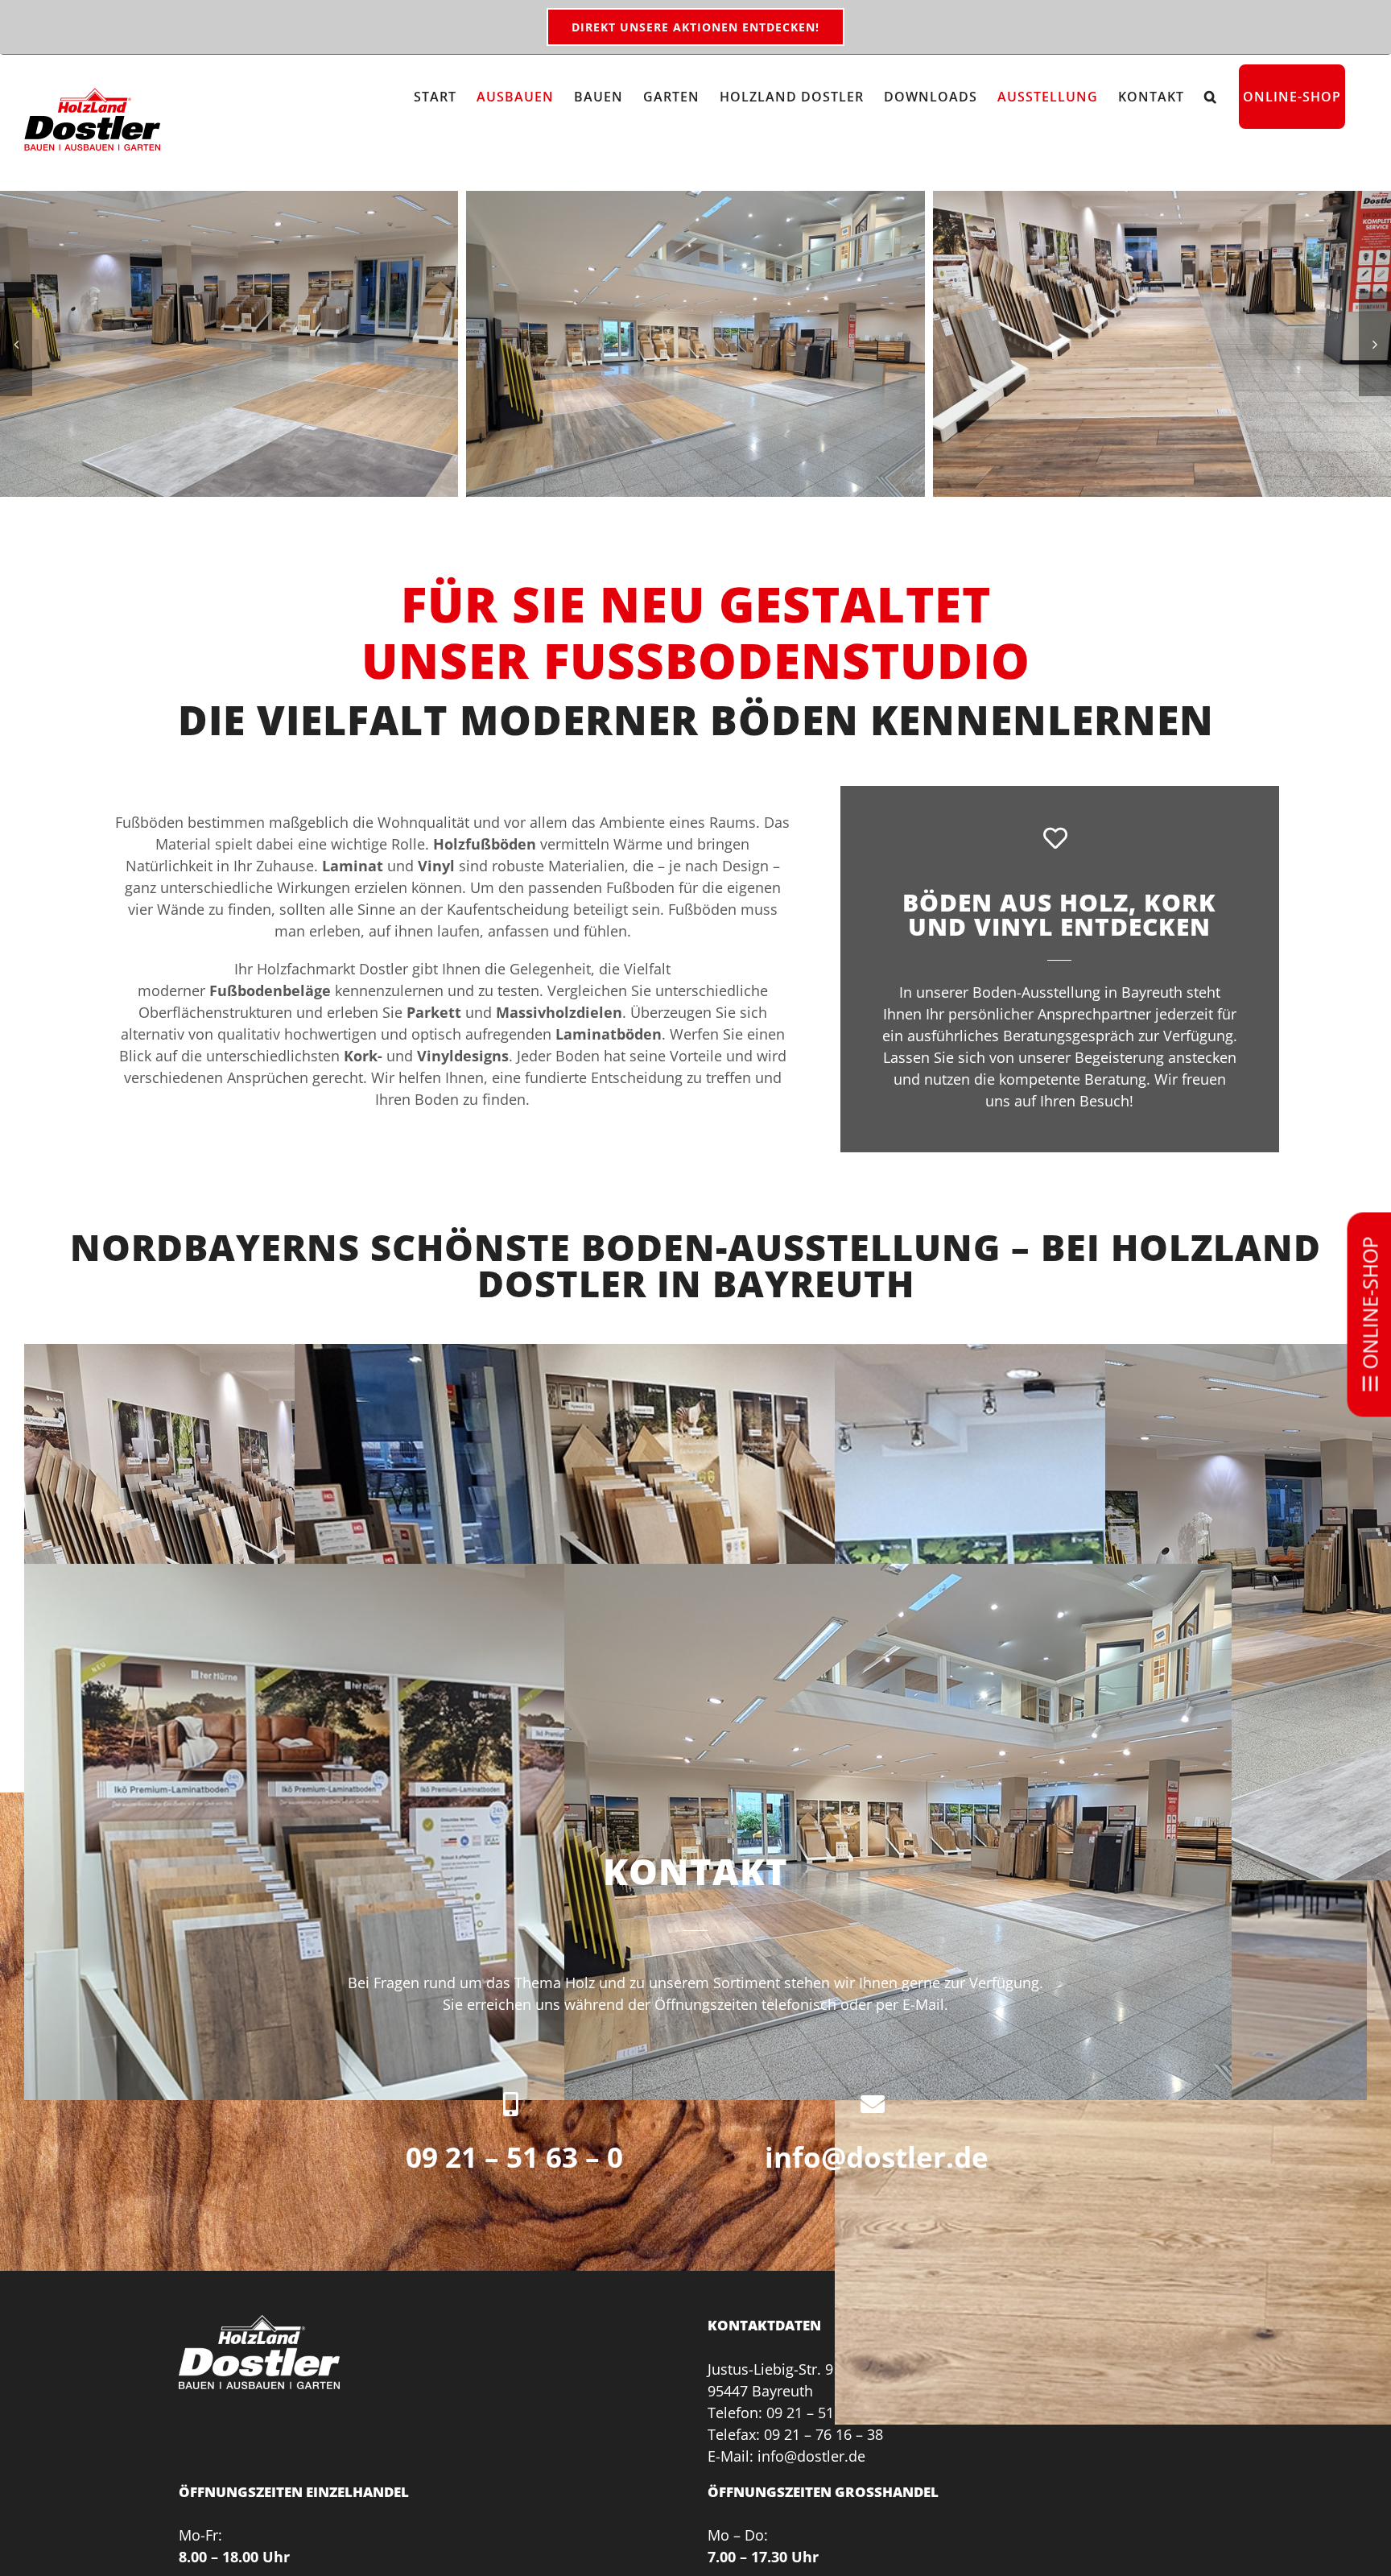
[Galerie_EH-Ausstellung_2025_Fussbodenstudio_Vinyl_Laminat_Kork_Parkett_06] (229, 344)
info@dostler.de (877, 2157)
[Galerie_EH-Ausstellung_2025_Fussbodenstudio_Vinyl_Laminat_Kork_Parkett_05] (1162, 344)
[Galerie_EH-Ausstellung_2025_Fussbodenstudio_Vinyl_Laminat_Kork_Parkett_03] (695, 344)
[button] (1211, 97)
